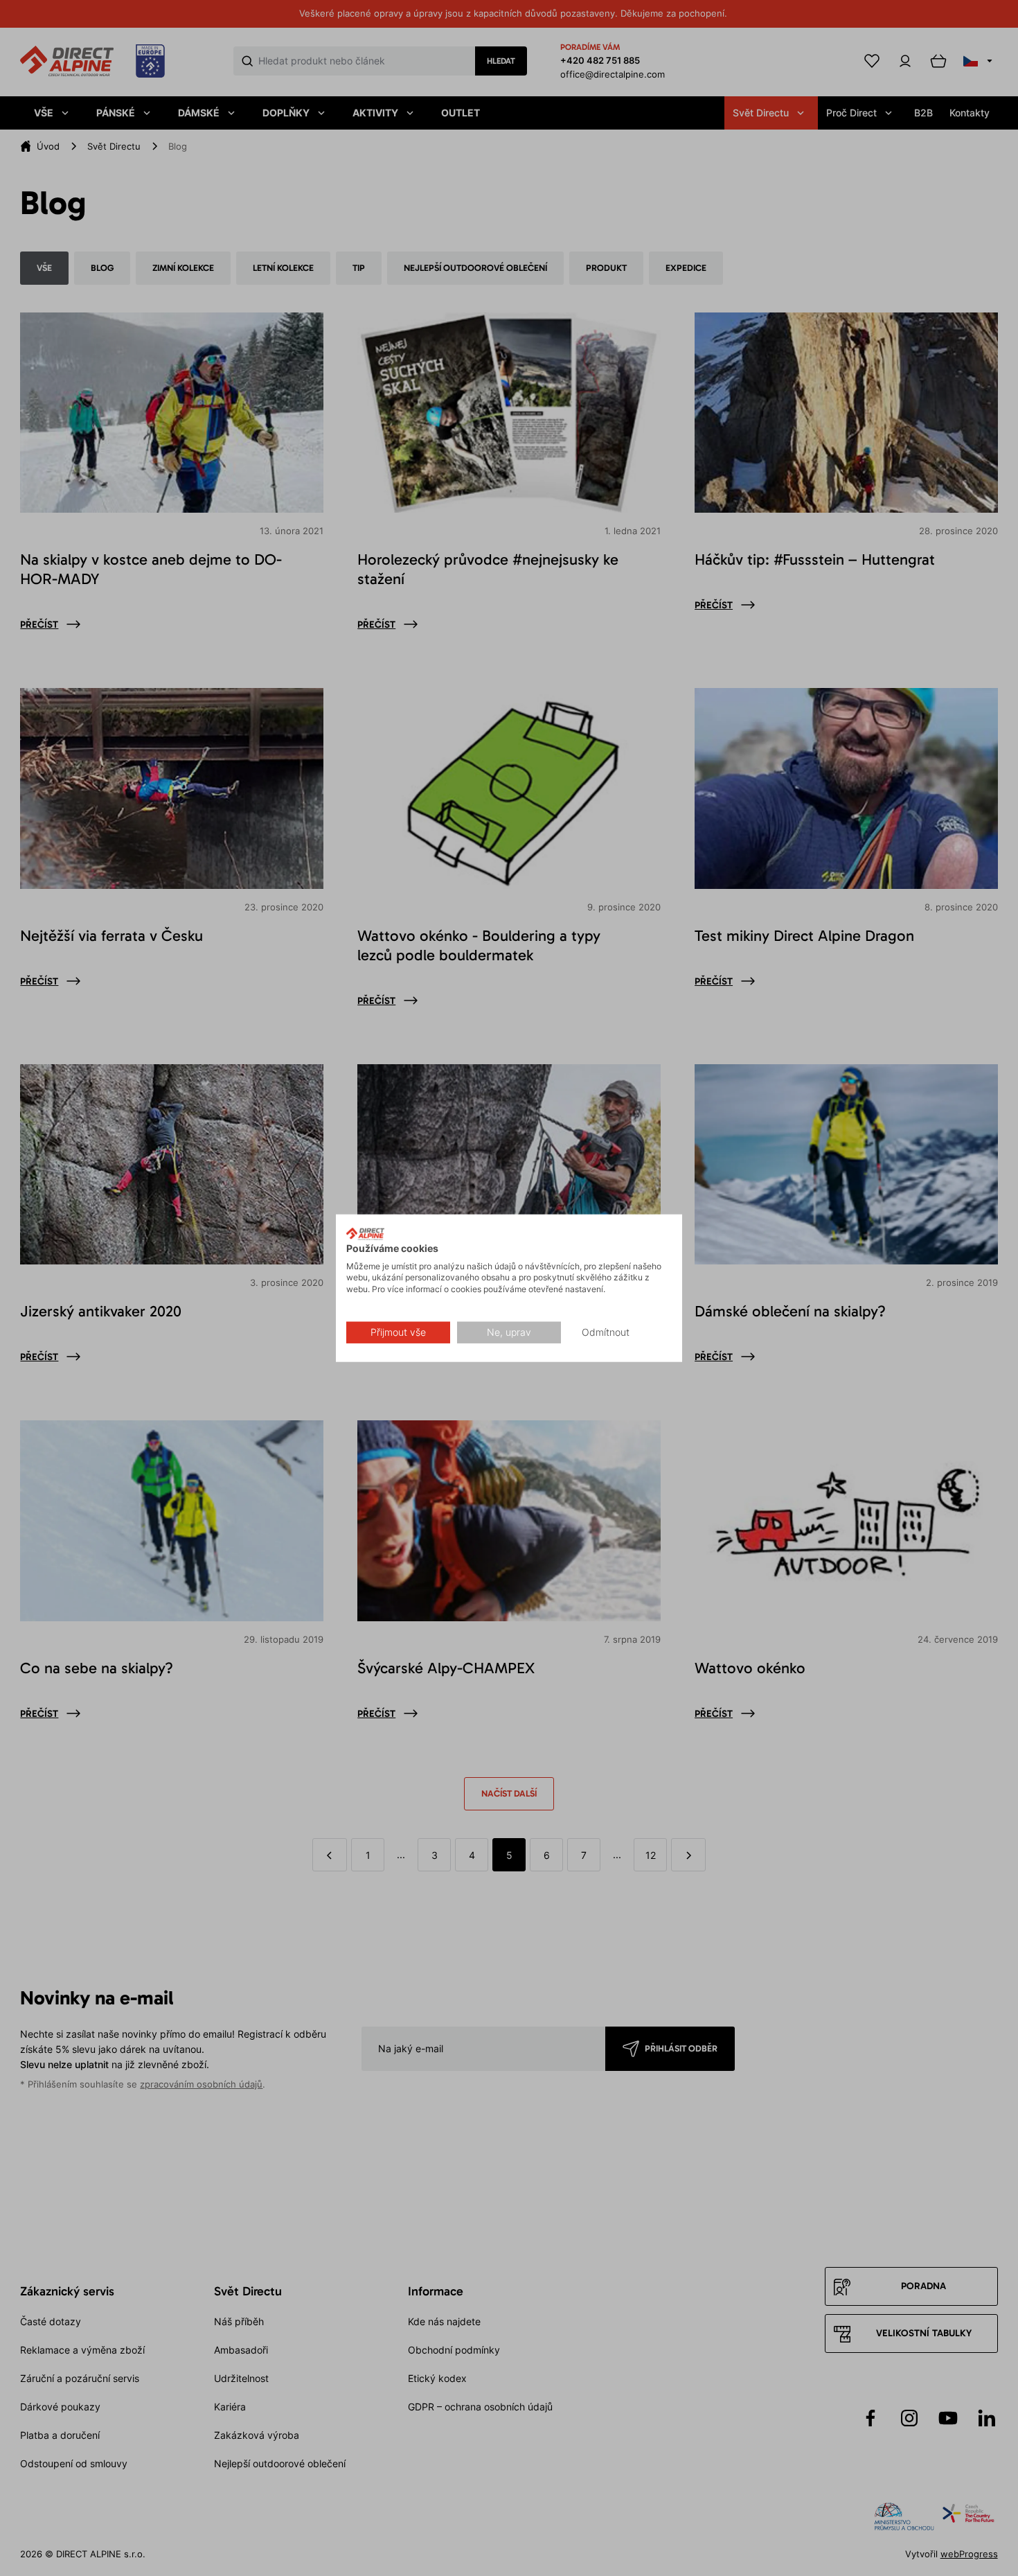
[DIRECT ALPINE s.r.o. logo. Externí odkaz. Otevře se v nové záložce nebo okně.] (365, 1234)
